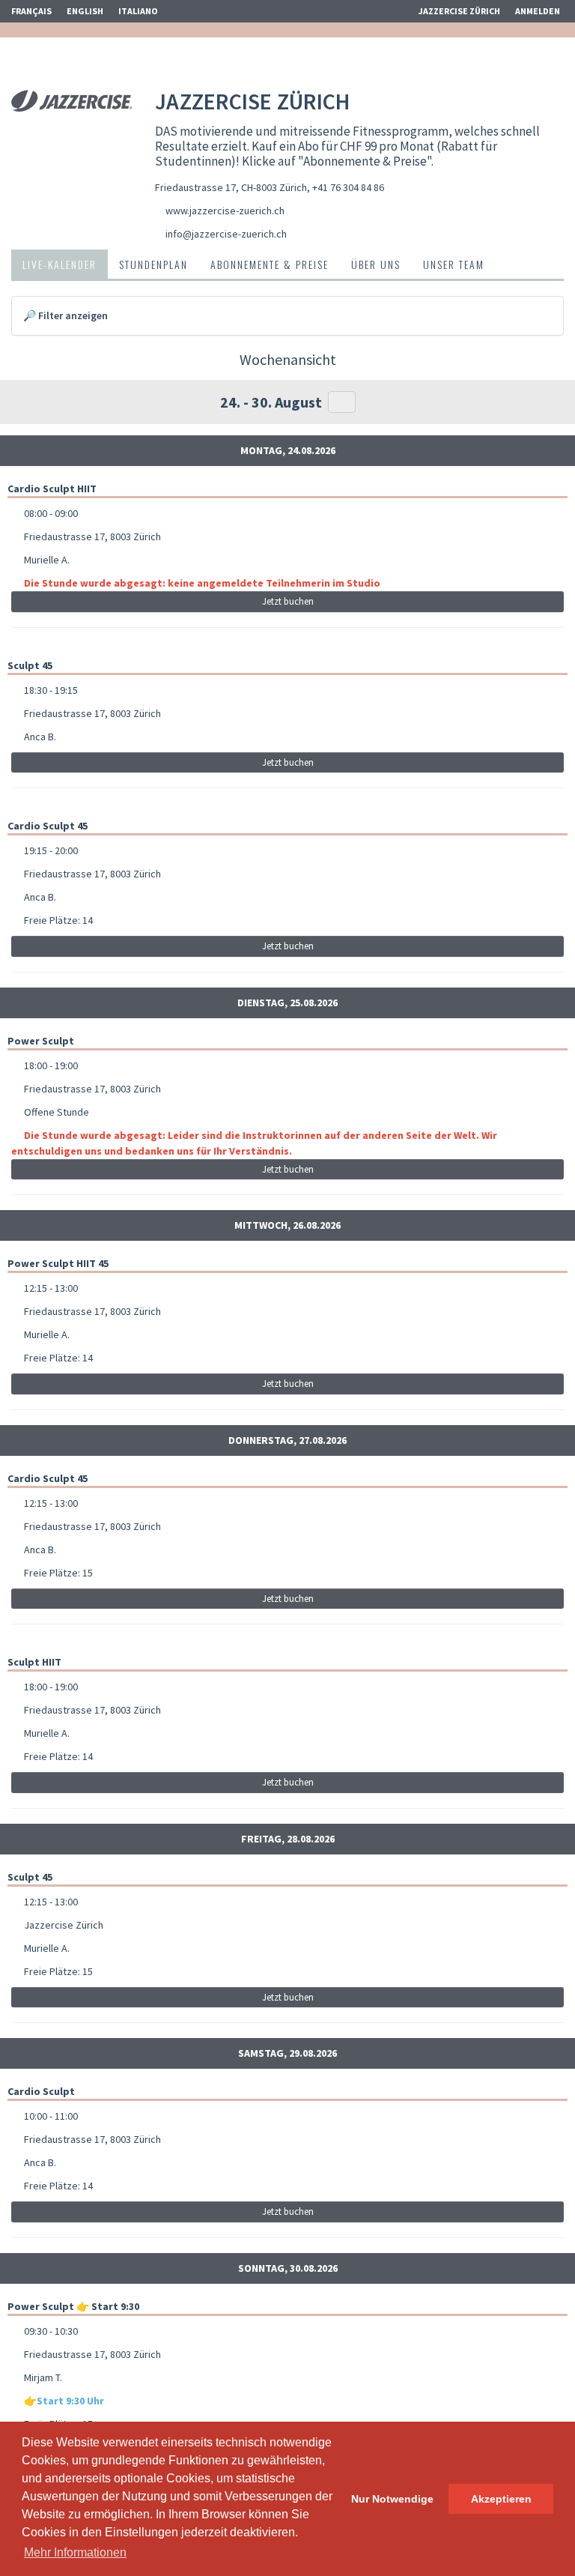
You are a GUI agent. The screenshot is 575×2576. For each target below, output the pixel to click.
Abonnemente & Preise (270, 264)
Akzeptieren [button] (501, 2499)
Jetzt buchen (288, 601)
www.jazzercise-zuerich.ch (225, 211)
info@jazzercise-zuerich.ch (226, 234)
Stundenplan (153, 264)
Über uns (376, 264)
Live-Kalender (60, 264)
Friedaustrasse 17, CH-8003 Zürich (231, 187)
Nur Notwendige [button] (392, 2499)
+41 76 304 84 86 (348, 187)
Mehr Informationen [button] (75, 2552)
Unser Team (454, 264)
